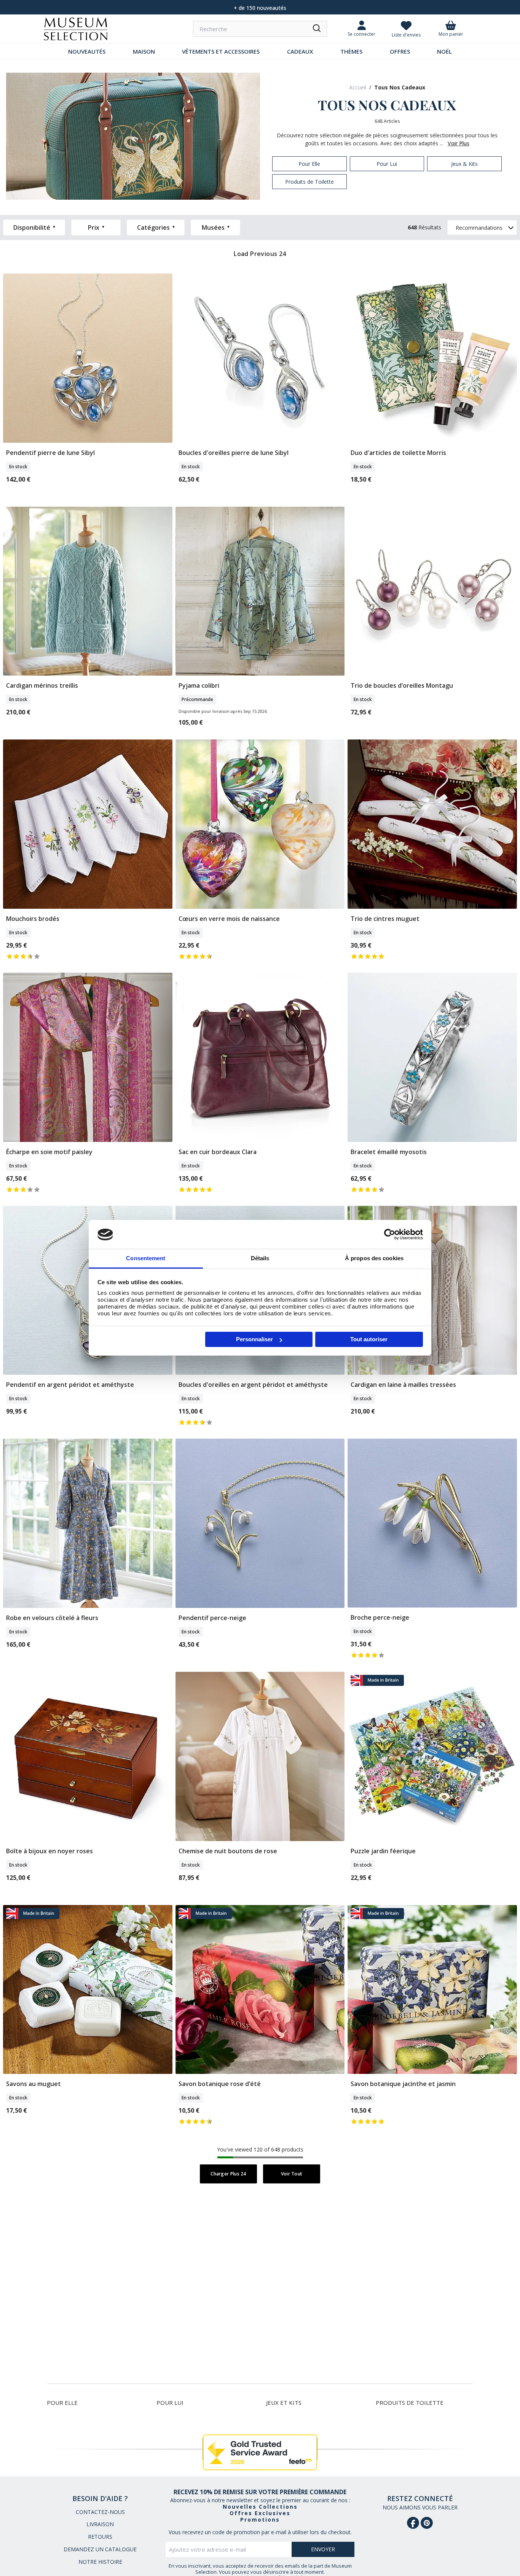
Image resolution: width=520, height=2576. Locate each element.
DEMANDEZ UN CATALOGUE (100, 2549)
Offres (400, 51)
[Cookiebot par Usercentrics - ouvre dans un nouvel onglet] (390, 1234)
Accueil (358, 87)
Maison (144, 51)
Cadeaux (300, 51)
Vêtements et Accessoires (221, 51)
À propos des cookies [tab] (374, 1259)
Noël (444, 51)
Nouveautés (87, 51)
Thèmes (351, 51)
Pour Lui (170, 2403)
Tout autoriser (369, 1339)
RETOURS (100, 2537)
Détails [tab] (260, 1259)
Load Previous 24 (260, 254)
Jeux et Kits (284, 2403)
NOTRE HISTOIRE (100, 2562)
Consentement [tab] (146, 1259)
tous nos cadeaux (400, 87)
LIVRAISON (100, 2524)
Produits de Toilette (410, 2403)
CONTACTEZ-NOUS (100, 2512)
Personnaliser (254, 1339)
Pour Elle (62, 2403)
